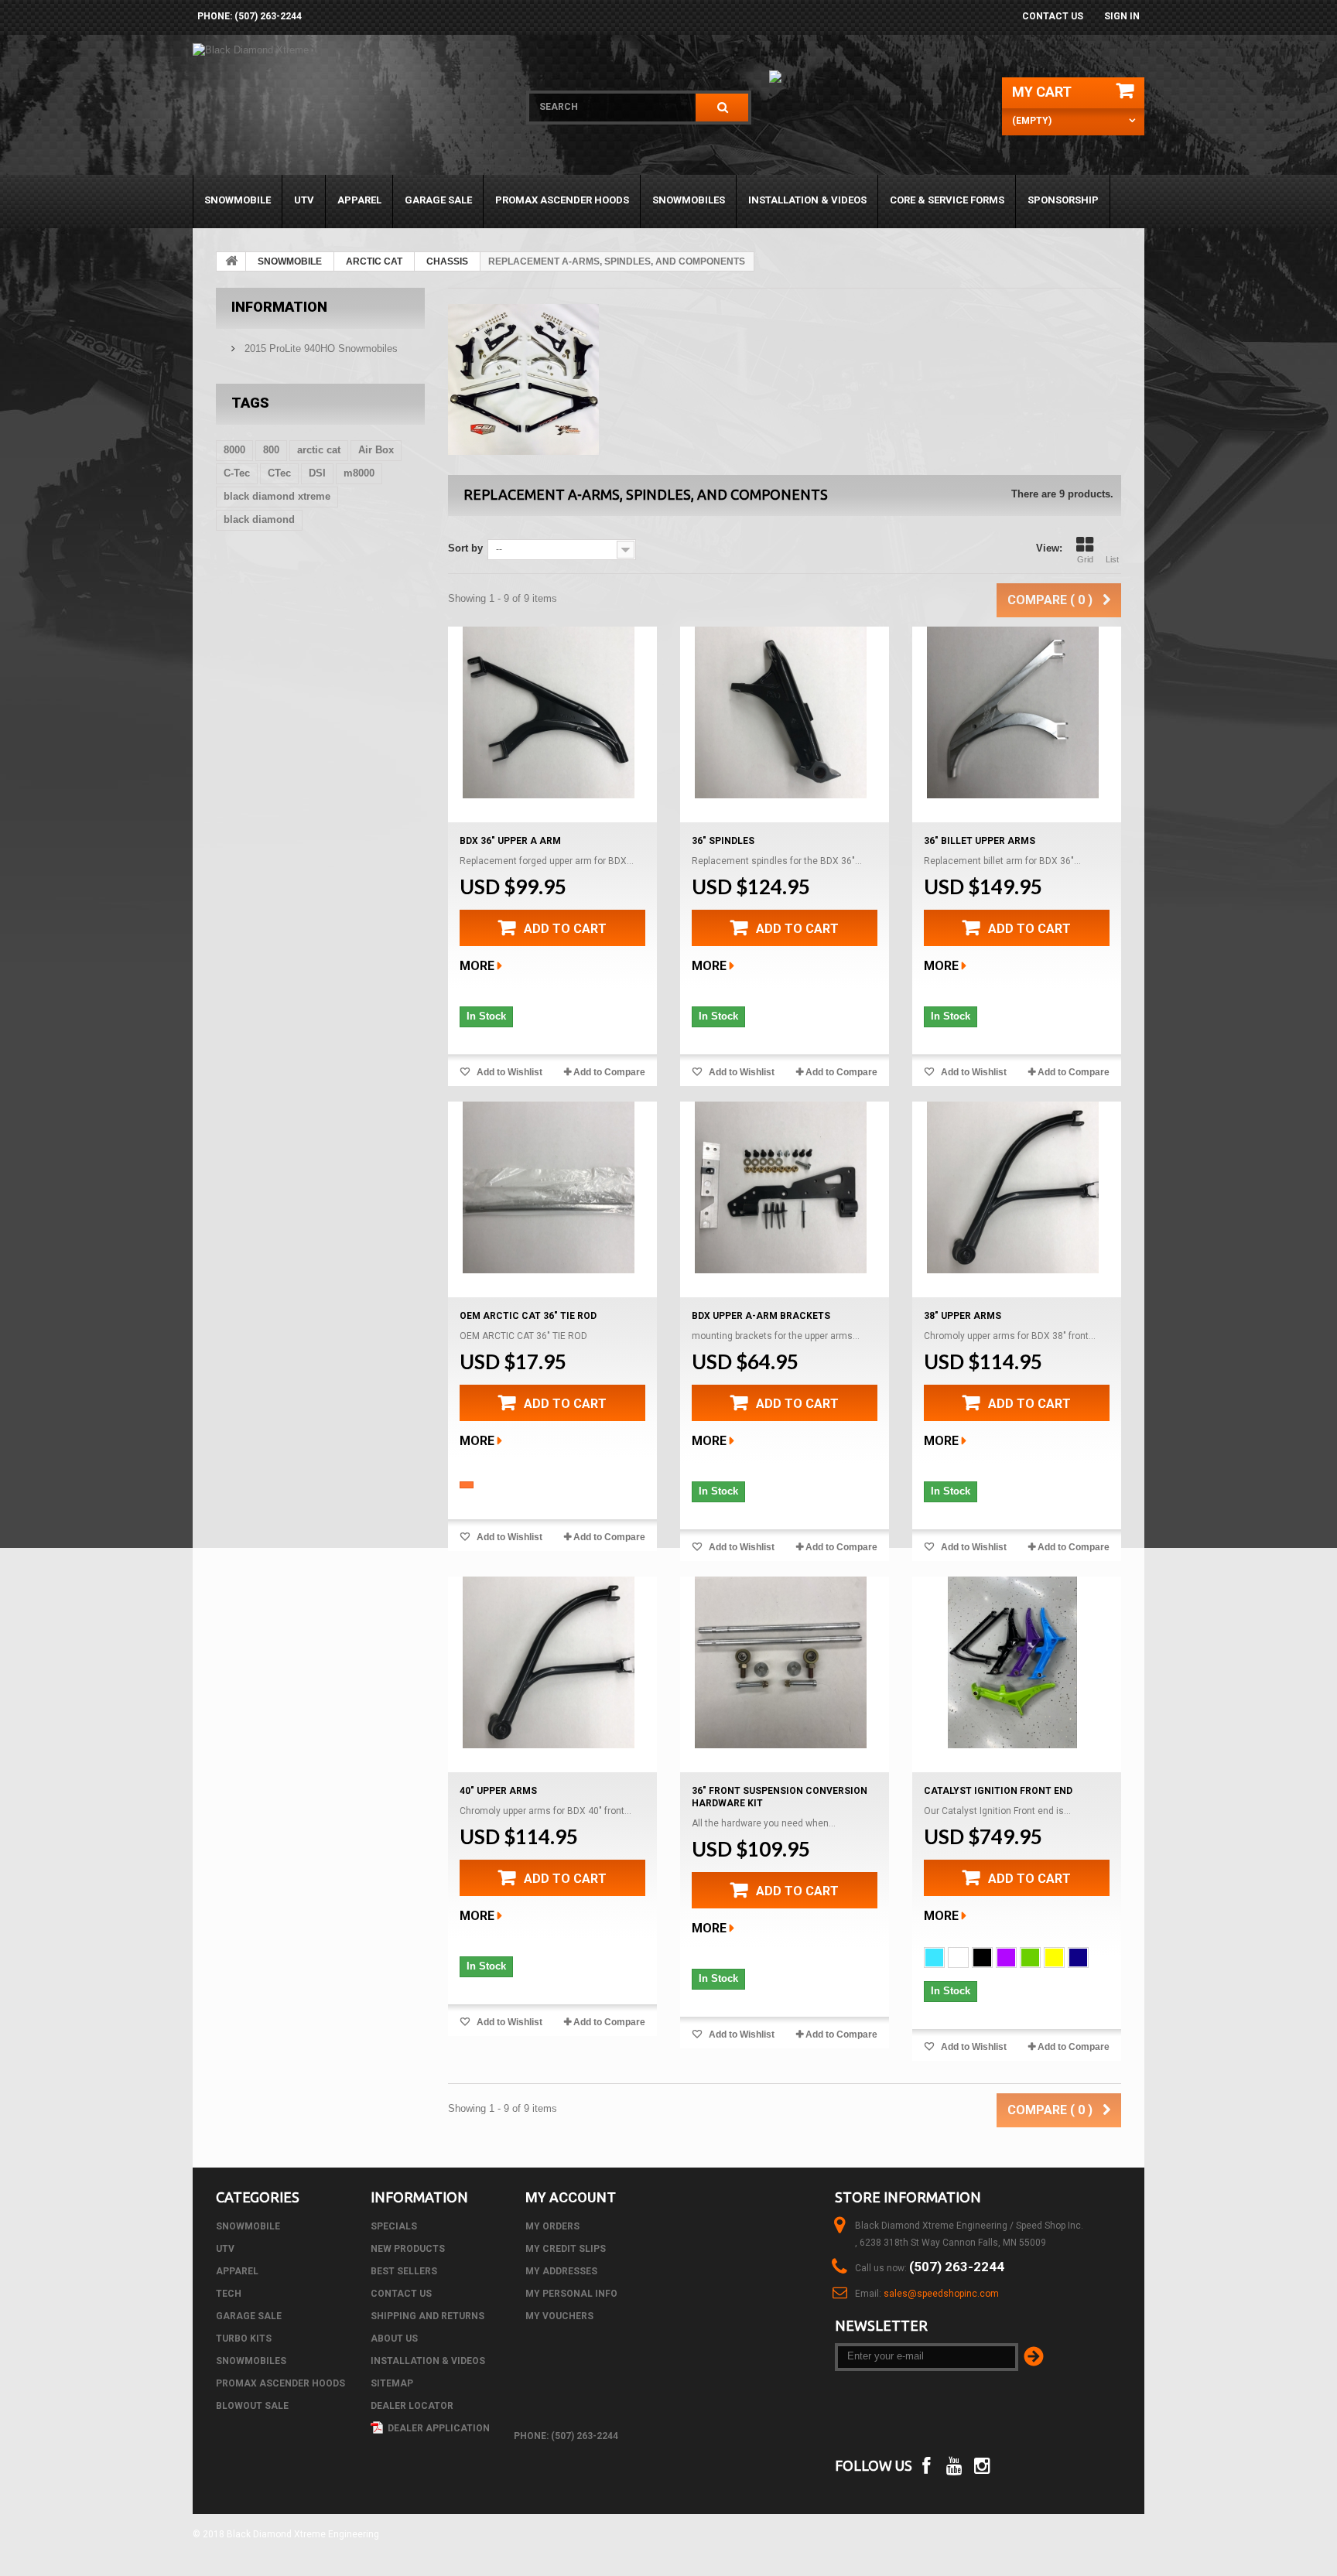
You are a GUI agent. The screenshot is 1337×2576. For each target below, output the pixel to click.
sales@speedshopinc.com (941, 2294)
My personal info (571, 2294)
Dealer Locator (412, 2406)
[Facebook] (926, 2464)
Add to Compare (609, 1072)
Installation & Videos (807, 200)
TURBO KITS (244, 2339)
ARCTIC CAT (374, 261)
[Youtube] (954, 2464)
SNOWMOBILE (238, 200)
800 (271, 450)
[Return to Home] (231, 261)
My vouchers (559, 2316)
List (1112, 559)
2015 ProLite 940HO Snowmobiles (320, 348)
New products (408, 2249)
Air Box (376, 450)
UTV (304, 200)
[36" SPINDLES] (781, 712)
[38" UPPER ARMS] (1013, 1187)
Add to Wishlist (508, 1072)
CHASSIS (447, 261)
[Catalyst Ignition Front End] (1013, 1662)
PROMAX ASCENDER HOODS (562, 200)
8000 (234, 450)
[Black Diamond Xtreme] (349, 109)
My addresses (561, 2271)
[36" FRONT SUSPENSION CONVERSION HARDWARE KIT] (781, 1662)
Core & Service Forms (947, 200)
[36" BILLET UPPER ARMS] (1013, 712)
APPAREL (359, 200)
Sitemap (392, 2383)
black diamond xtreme (277, 496)
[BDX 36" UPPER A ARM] (549, 712)
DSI (317, 473)
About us (394, 2339)
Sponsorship (1063, 200)
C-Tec (237, 473)
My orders (552, 2226)
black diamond (259, 519)
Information (279, 307)
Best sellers (404, 2271)
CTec (279, 473)
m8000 (359, 473)
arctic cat (319, 450)
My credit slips (566, 2249)
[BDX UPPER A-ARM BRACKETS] (781, 1187)
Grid (1085, 559)
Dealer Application (438, 2428)
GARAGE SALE (438, 200)
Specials (394, 2226)
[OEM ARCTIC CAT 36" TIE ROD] (549, 1187)
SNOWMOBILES (689, 200)
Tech (229, 2294)
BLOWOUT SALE (252, 2406)
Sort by (465, 548)
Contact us (1053, 16)
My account (571, 2197)
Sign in (1122, 16)
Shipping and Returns (427, 2316)
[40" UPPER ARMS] (549, 1662)
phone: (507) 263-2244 (250, 16)
